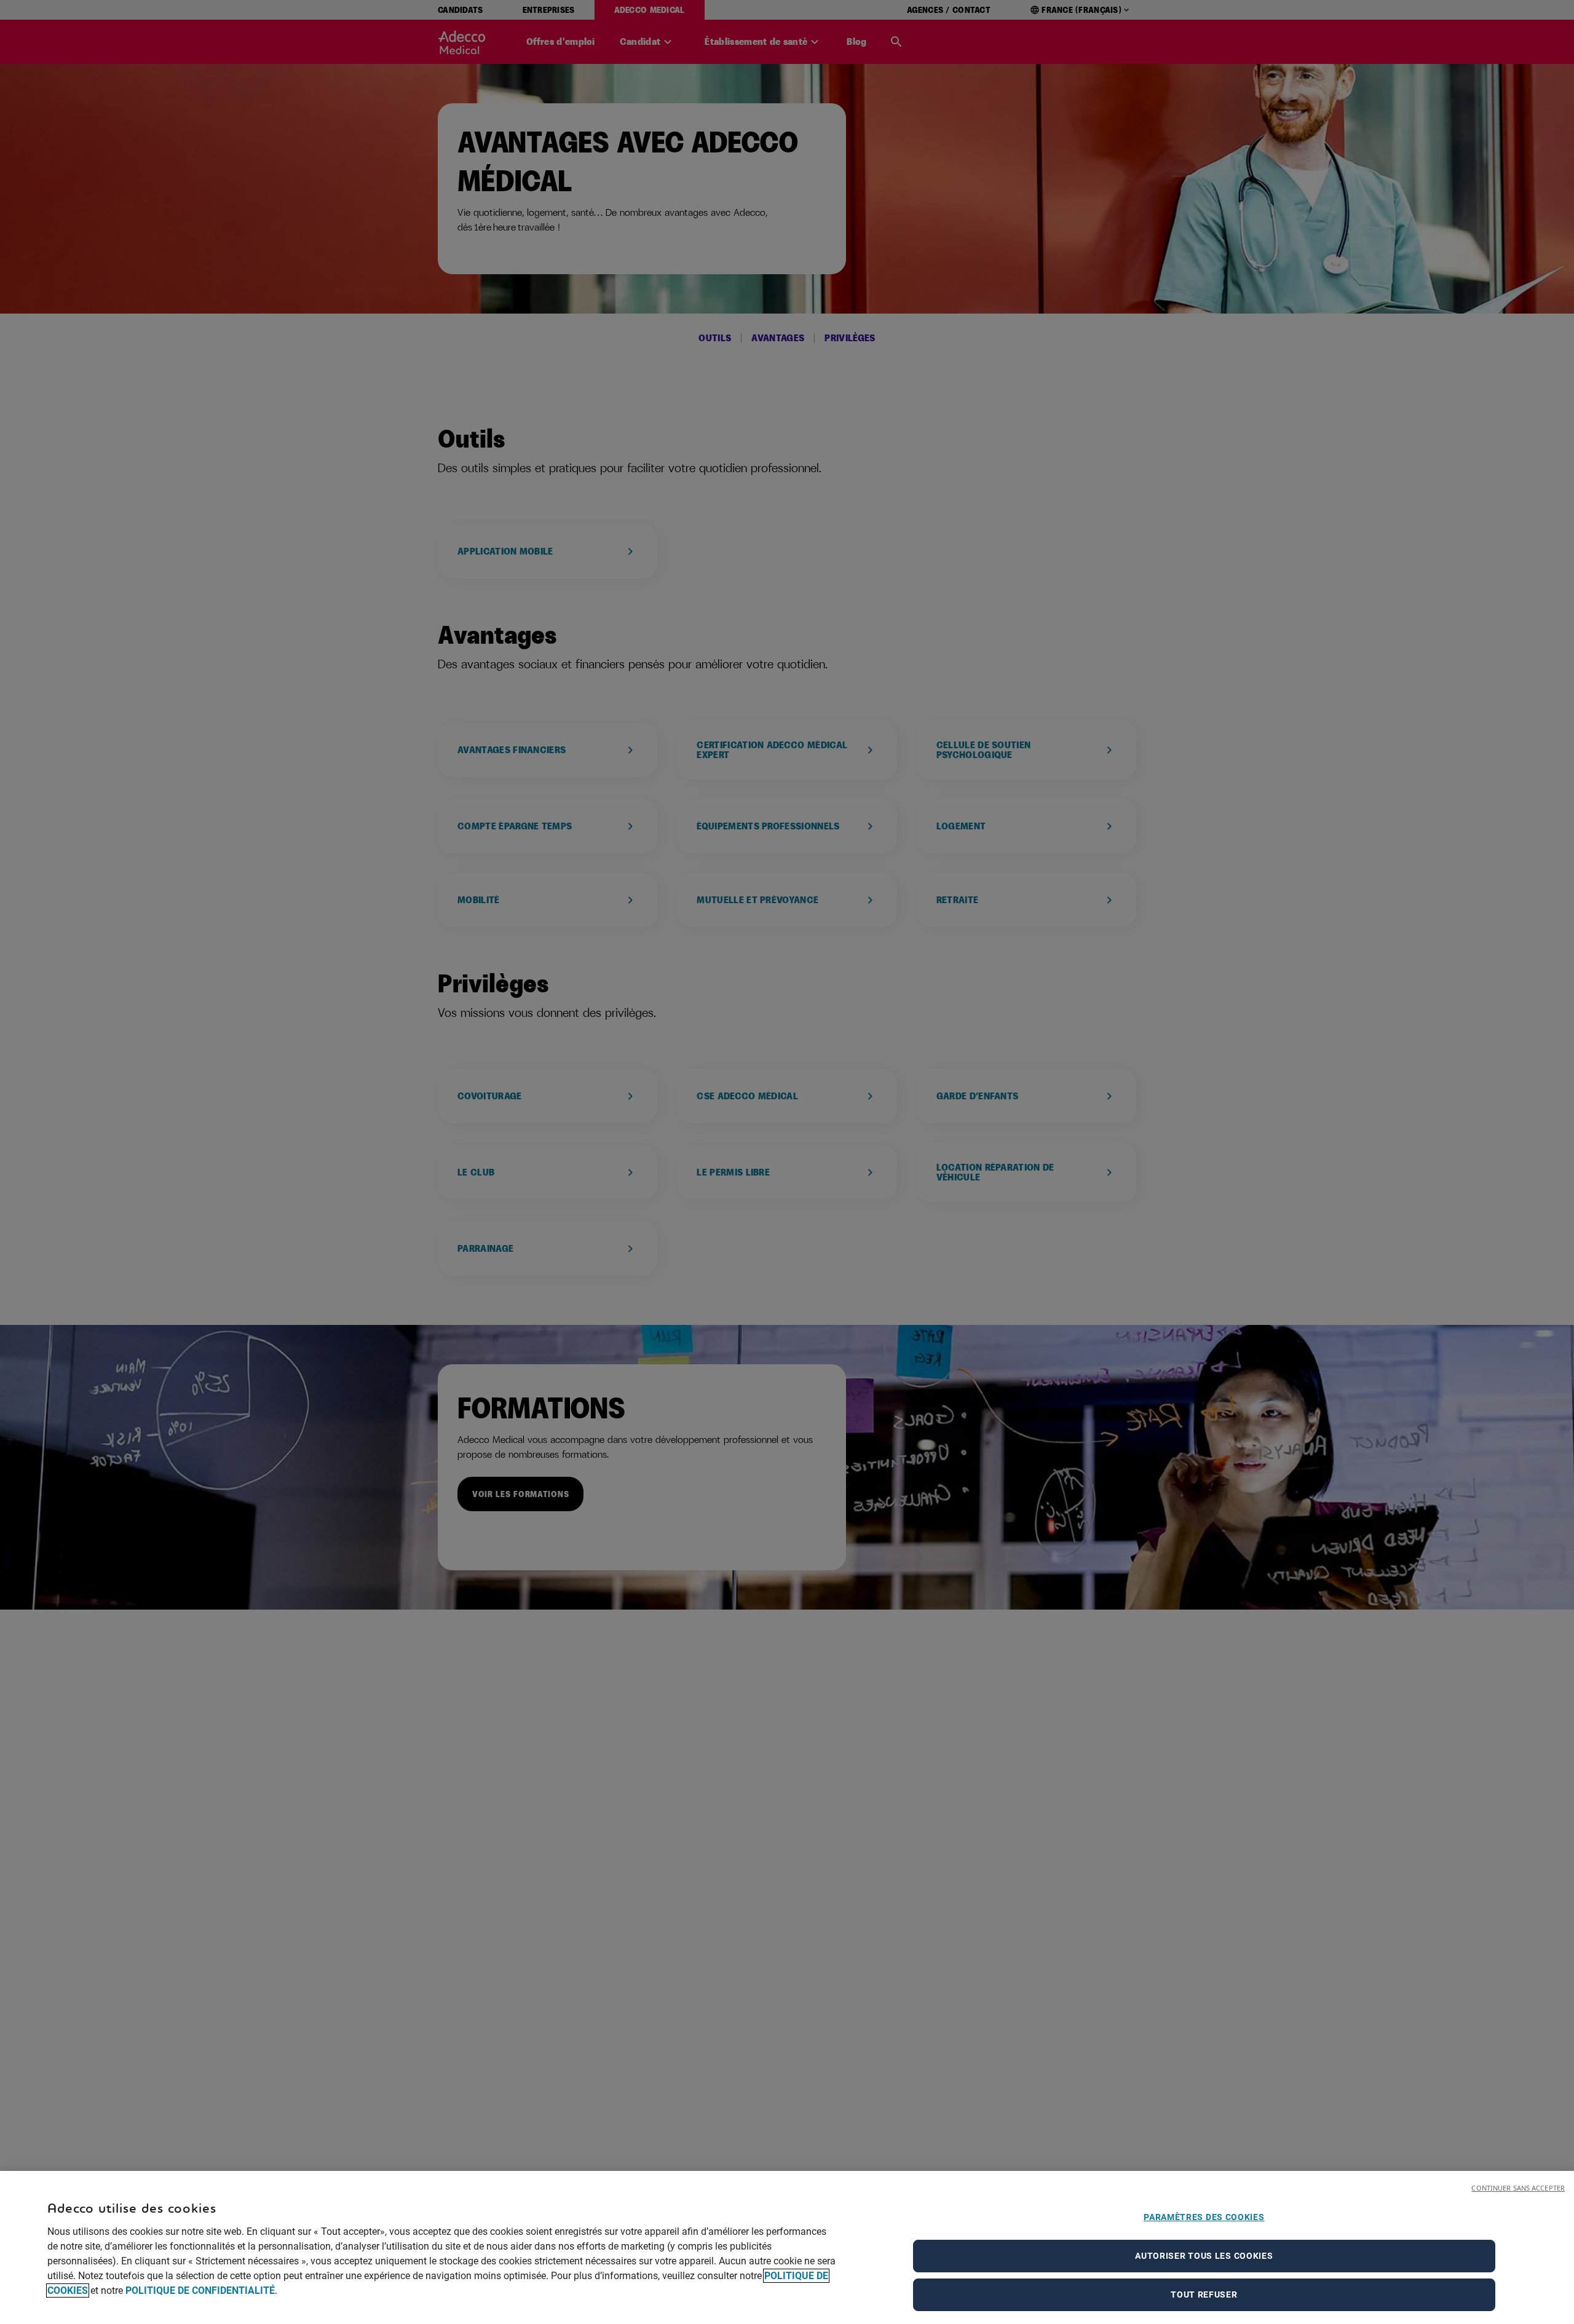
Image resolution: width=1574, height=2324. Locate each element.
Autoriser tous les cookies (1204, 2256)
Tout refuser (1204, 2294)
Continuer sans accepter (1518, 2188)
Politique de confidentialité (200, 2290)
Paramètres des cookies (1204, 2217)
